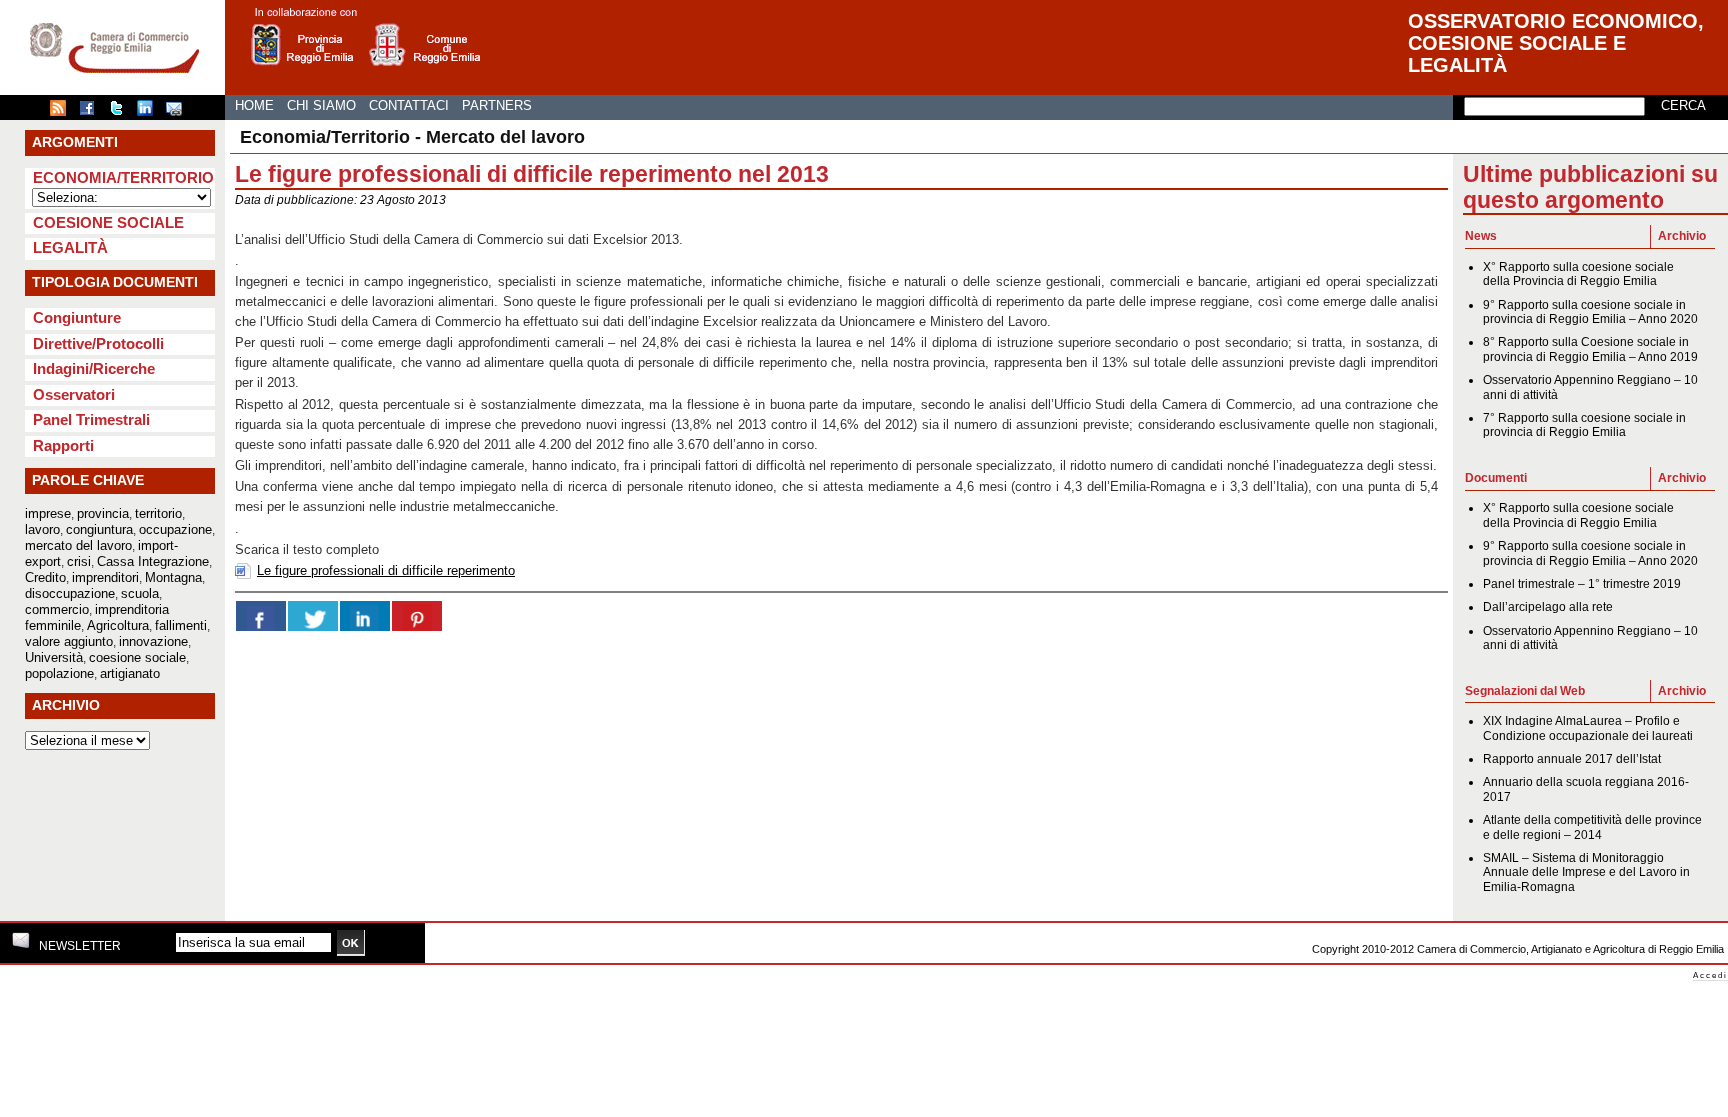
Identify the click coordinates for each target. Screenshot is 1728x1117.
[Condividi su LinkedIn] (150, 112)
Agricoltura (118, 625)
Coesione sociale (108, 222)
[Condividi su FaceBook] (92, 112)
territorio (158, 513)
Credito (45, 577)
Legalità (70, 247)
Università (54, 657)
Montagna (173, 577)
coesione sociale (137, 657)
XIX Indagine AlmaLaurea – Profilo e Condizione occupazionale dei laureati (1588, 728)
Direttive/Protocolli (98, 343)
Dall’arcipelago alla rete (1548, 607)
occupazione (175, 529)
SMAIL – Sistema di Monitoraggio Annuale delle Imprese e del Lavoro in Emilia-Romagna (1586, 872)
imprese (48, 513)
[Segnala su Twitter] (121, 112)
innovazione (153, 641)
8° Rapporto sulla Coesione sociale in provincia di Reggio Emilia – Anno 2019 (1590, 349)
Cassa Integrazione (153, 561)
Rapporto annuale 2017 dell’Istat (1572, 759)
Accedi (1710, 975)
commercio (57, 609)
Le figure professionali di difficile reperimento (386, 570)
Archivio (1682, 236)
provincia (103, 513)
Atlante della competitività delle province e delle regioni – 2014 (1592, 827)
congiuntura (99, 529)
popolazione (59, 673)
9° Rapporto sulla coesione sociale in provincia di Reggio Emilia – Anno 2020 (1590, 312)
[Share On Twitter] (313, 616)
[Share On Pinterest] (417, 616)
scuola (140, 593)
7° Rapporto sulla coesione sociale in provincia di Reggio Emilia (1584, 425)
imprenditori (105, 577)
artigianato (130, 673)
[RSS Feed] (63, 112)
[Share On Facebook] (261, 616)
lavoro (42, 529)
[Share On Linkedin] (365, 616)
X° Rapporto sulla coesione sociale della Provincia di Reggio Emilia (1578, 274)
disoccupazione (70, 593)
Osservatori (74, 394)
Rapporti (63, 445)
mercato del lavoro (78, 545)
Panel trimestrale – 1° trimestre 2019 (1582, 584)
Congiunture (77, 317)
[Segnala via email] (179, 112)
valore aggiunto (69, 641)
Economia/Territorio (123, 177)
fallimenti (181, 625)
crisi (79, 561)
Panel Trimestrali (91, 419)
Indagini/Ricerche (94, 368)
